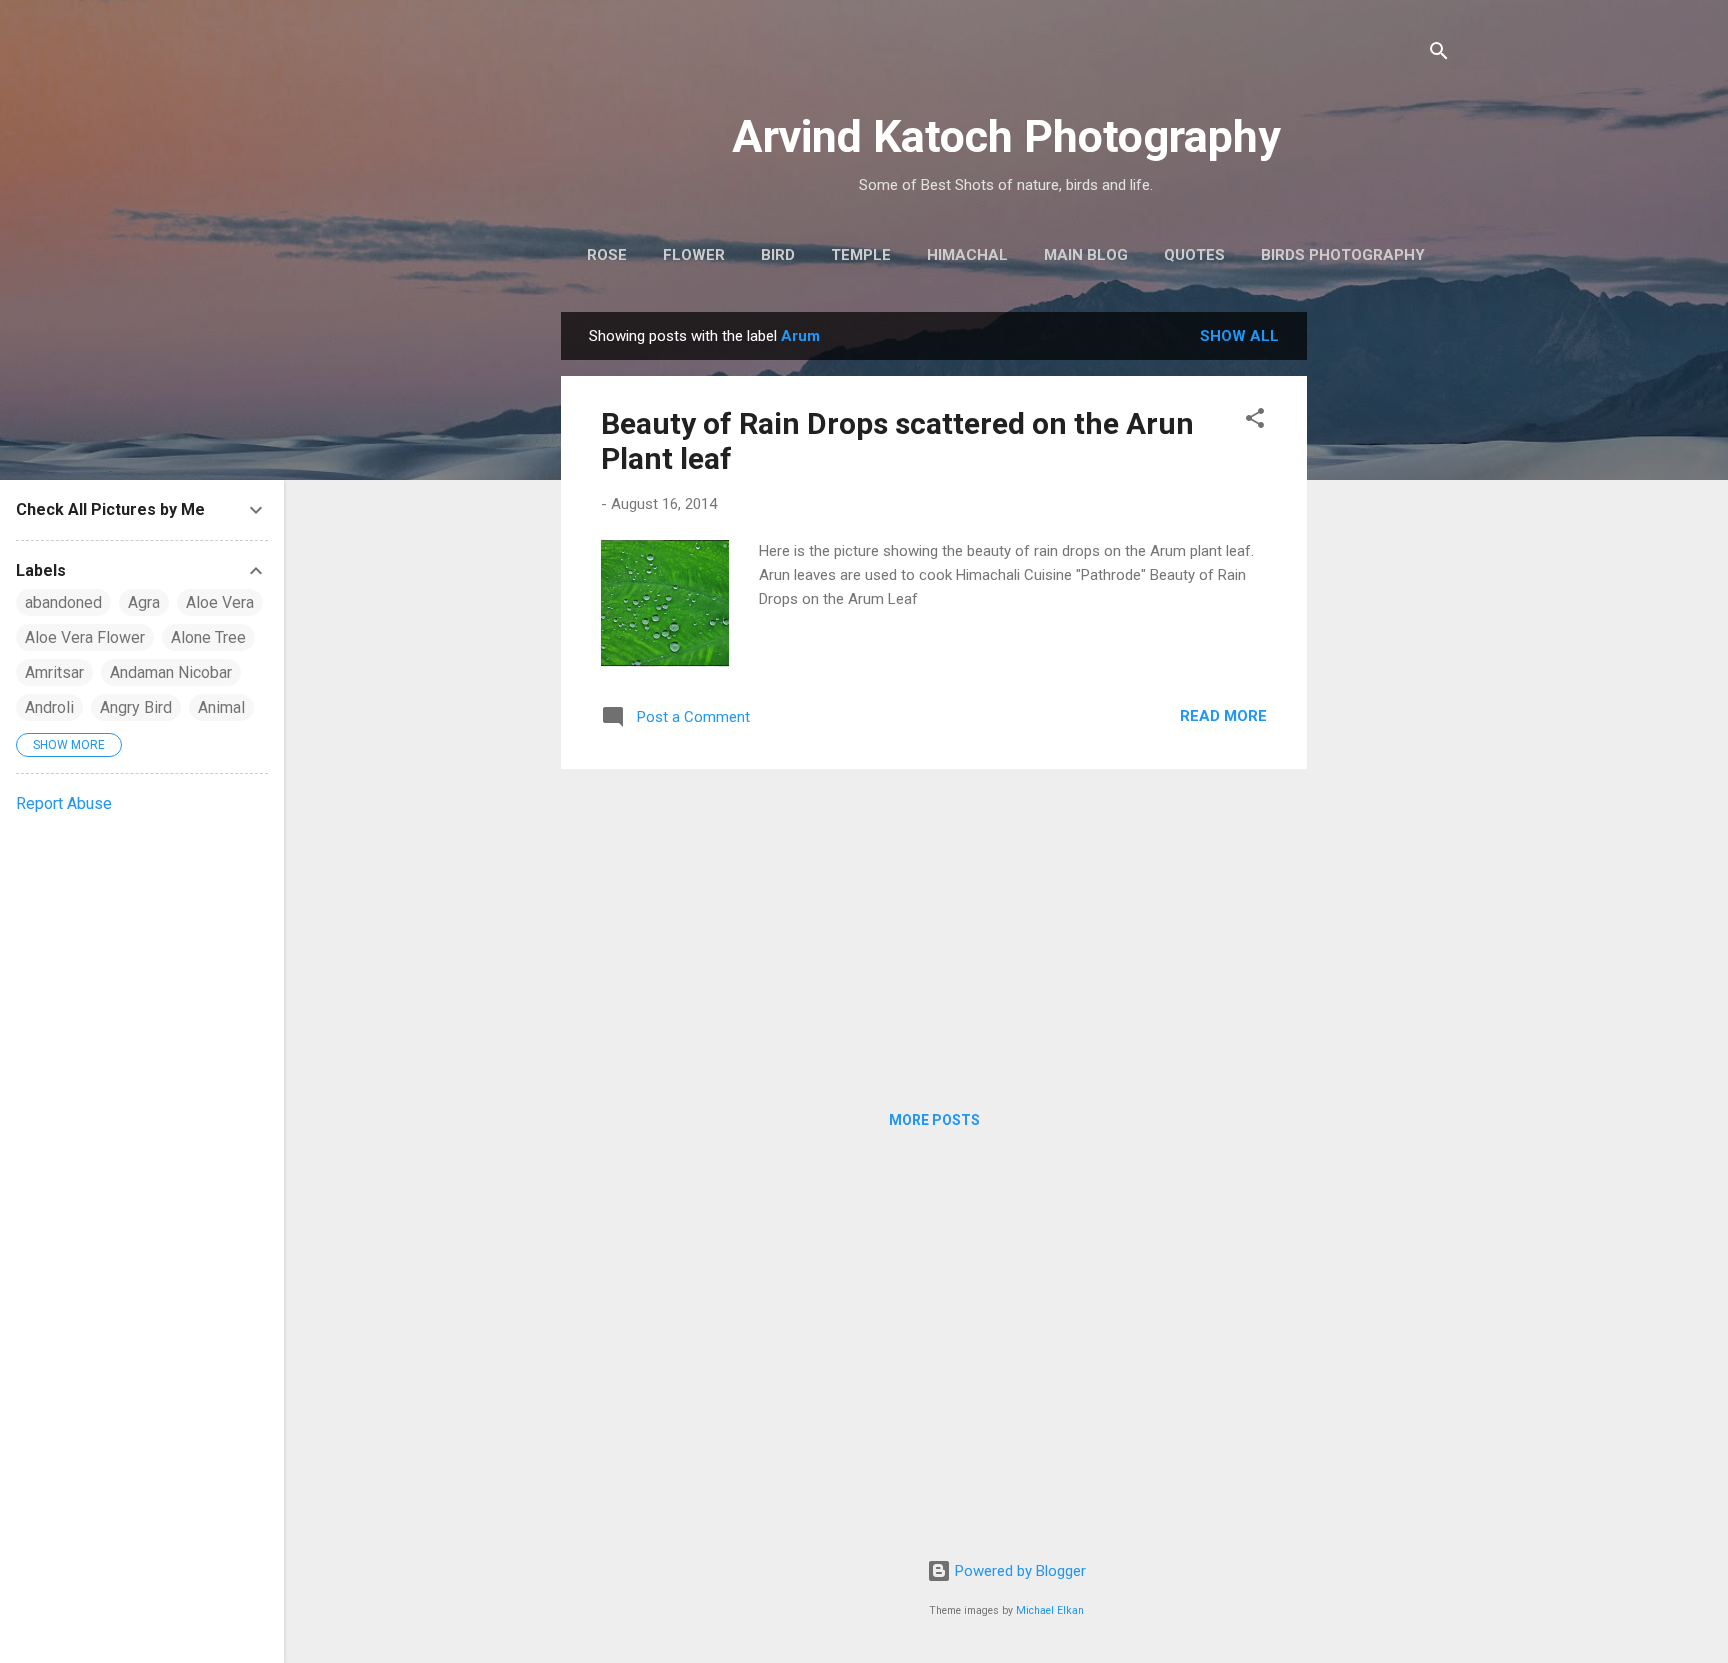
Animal (221, 707)
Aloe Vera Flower (85, 637)
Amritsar (54, 672)
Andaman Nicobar (171, 672)
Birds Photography (1343, 255)
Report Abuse (64, 803)
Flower (694, 255)
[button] (1255, 421)
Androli (49, 707)
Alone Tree (208, 637)
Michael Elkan (1050, 1610)
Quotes (1194, 255)
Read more (1223, 716)
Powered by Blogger (1018, 1571)
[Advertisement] (1387, 612)
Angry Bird (136, 707)
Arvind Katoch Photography (1006, 136)
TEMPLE (861, 255)
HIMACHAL (967, 255)
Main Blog (1086, 255)
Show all (1239, 336)
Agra (144, 602)
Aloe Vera (220, 602)
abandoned (63, 602)
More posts (934, 1120)
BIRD (778, 255)
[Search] (1439, 54)
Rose (607, 255)
